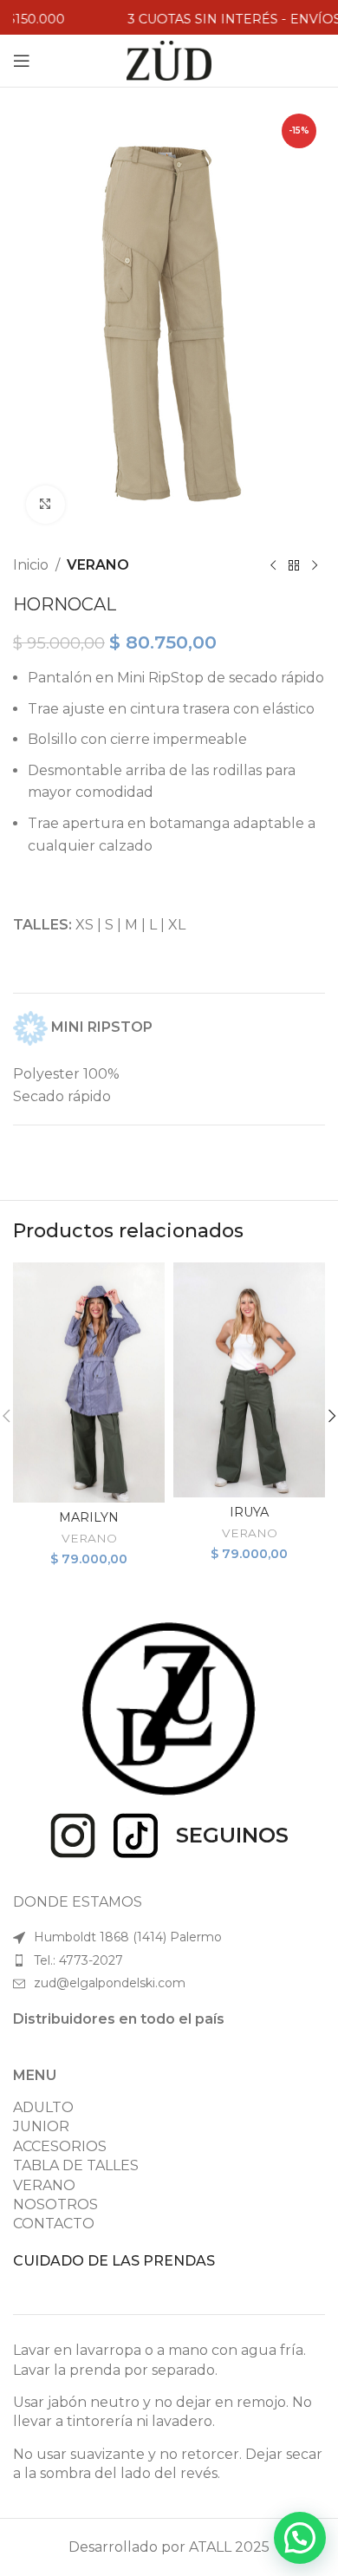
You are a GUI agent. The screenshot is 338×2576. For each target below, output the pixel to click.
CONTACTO (54, 2224)
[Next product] (315, 565)
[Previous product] (273, 565)
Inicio (31, 565)
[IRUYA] (249, 1380)
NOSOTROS (55, 2204)
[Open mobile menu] (22, 61)
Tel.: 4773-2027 (78, 1960)
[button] (300, 2538)
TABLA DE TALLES (76, 2165)
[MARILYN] (89, 1383)
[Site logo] (169, 59)
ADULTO (43, 2107)
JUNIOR (41, 2126)
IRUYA (249, 1512)
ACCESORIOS (60, 2146)
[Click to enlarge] (45, 505)
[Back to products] (294, 565)
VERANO (98, 565)
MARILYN (89, 1517)
